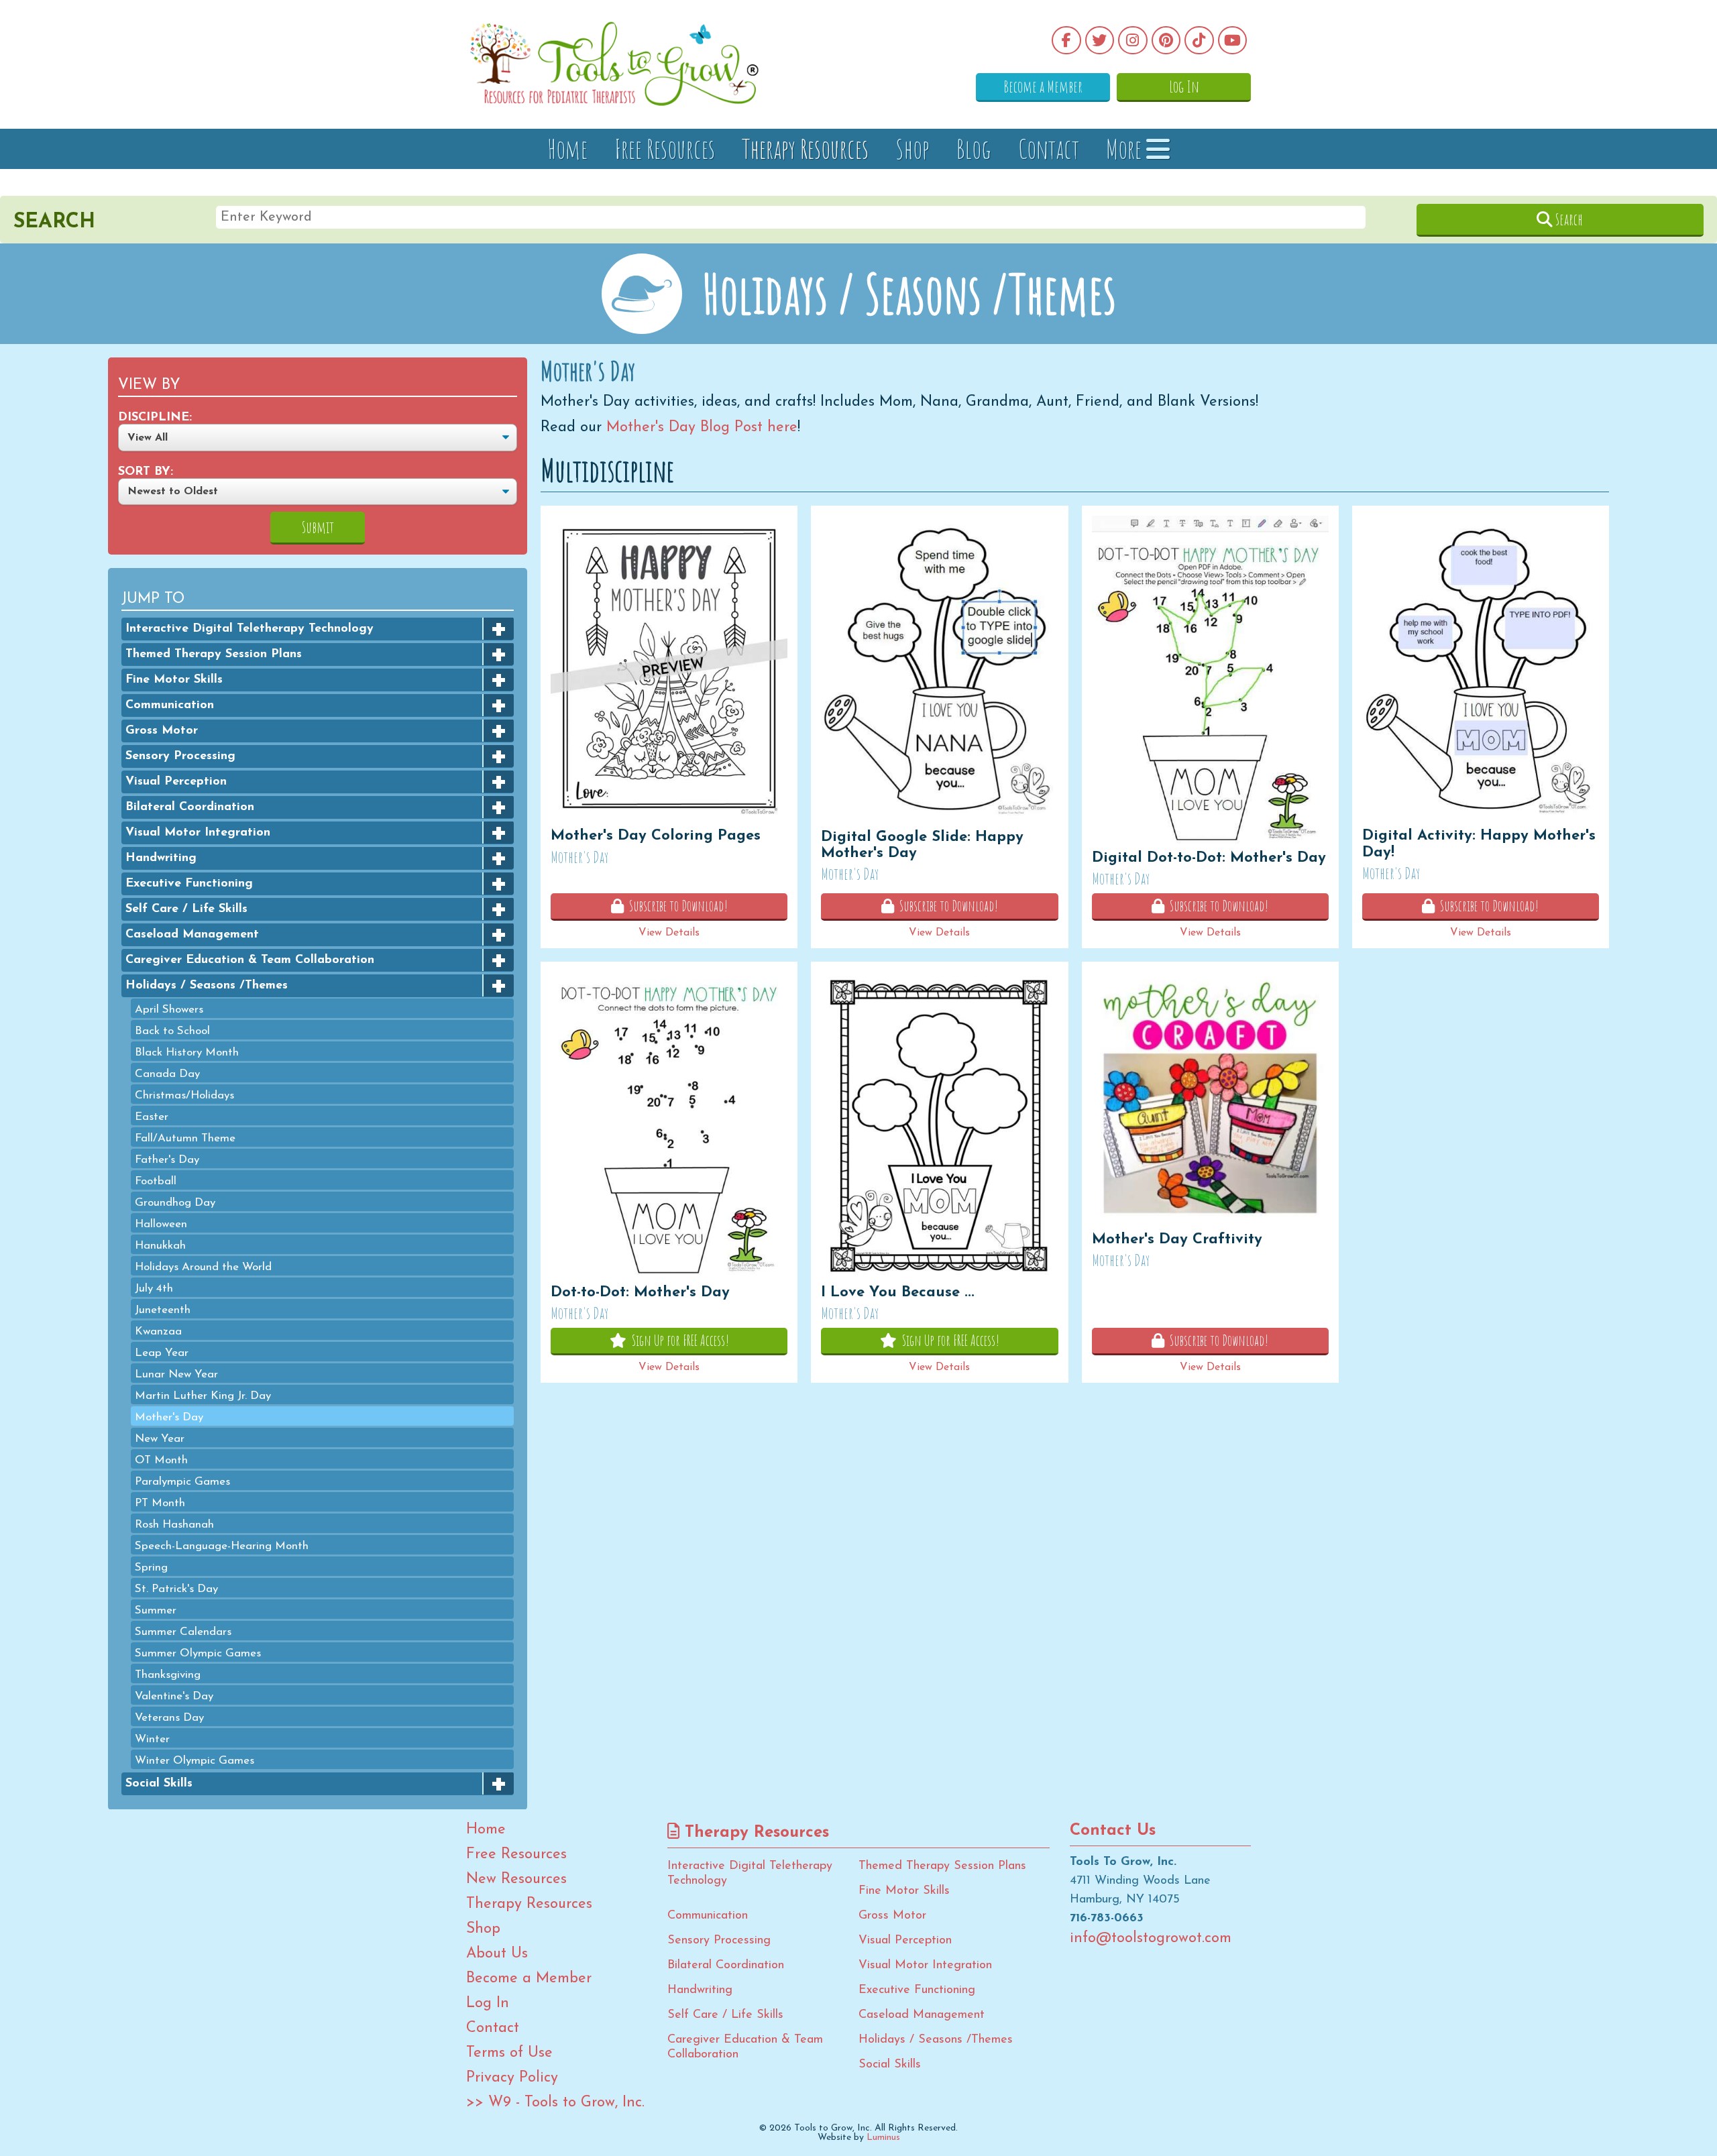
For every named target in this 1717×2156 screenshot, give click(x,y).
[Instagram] (1133, 40)
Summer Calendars (183, 1631)
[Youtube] (1233, 40)
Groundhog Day (175, 1202)
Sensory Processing (180, 756)
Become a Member (1043, 87)
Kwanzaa (158, 1331)
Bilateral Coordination (190, 807)
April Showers (169, 1009)
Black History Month (187, 1052)
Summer (156, 1610)
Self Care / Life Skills (186, 909)
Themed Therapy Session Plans (214, 654)
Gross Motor (162, 730)
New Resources (516, 1880)
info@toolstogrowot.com (1151, 1939)
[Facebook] (1066, 40)
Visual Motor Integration (198, 832)
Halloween (161, 1224)
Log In (1184, 87)
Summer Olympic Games (198, 1653)
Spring (151, 1567)
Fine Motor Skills (174, 679)
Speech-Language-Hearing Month (222, 1545)
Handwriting (161, 858)
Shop (912, 149)
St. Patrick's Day (176, 1588)
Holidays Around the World (203, 1266)
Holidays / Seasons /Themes (207, 985)
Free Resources (665, 149)
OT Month (161, 1460)
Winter (152, 1739)
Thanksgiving (168, 1674)
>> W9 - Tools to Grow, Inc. (555, 2103)
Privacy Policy (512, 2078)
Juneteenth (163, 1309)
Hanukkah (160, 1245)
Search (1568, 219)
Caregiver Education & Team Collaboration (250, 960)
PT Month (160, 1502)
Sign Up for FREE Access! (678, 1340)
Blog (974, 149)
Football (156, 1181)
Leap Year (162, 1352)
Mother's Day (169, 1417)
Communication (170, 705)
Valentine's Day (174, 1696)
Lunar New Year (176, 1374)
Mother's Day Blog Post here (700, 428)
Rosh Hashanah (174, 1524)
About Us (497, 1954)
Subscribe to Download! (676, 906)
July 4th (154, 1288)
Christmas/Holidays (184, 1095)
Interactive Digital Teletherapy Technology (250, 628)
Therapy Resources (805, 149)
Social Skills (159, 1783)
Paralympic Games (182, 1481)
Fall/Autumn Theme (185, 1138)
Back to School (172, 1030)
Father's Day (167, 1159)
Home (567, 149)
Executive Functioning (189, 883)
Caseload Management (192, 934)
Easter (152, 1116)
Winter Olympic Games (195, 1760)
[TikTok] (1199, 40)
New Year (160, 1438)
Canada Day (167, 1073)
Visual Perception (176, 781)
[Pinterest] (1166, 40)
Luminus (883, 2138)
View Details (669, 933)
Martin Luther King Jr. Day (203, 1395)
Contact (1049, 149)
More (1126, 149)
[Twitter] (1100, 40)
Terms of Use (509, 2053)
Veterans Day (169, 1717)
